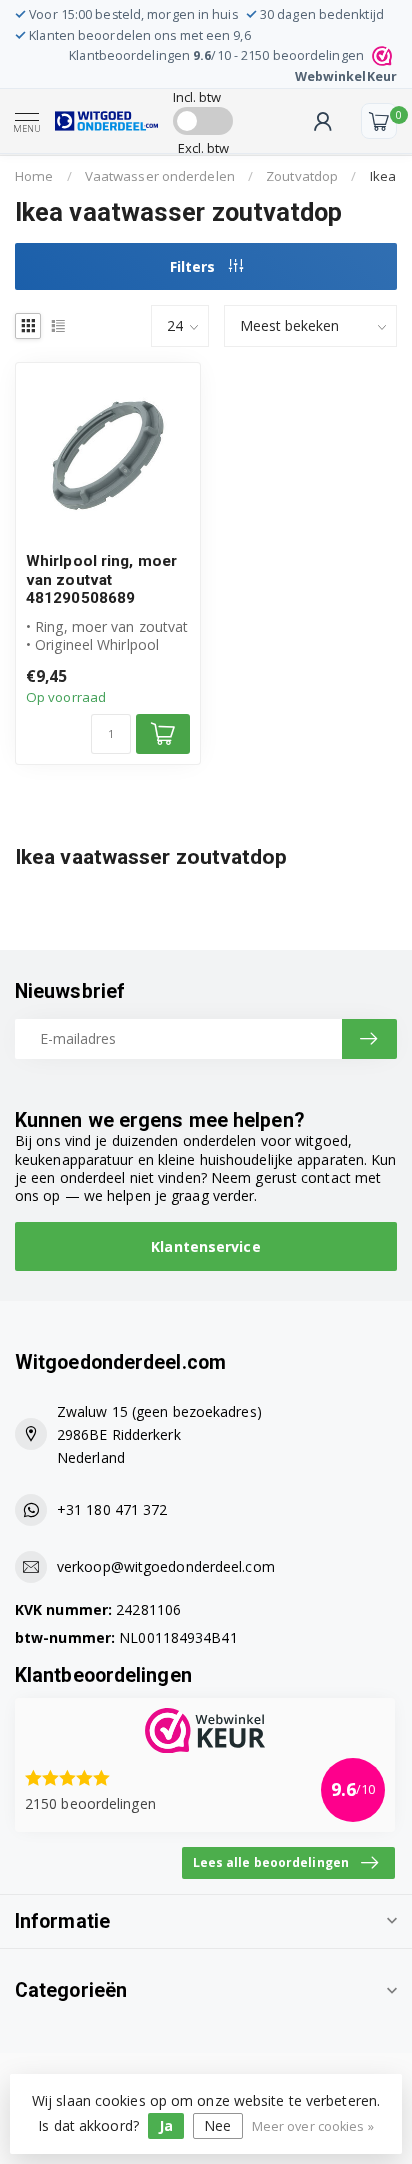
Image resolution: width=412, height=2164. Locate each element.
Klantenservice (205, 1246)
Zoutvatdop (302, 176)
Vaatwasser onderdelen (160, 176)
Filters (194, 266)
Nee (217, 2125)
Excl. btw (204, 148)
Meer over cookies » (313, 2126)
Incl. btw (197, 97)
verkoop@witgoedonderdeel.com (166, 1566)
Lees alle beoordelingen (271, 1862)
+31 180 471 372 (112, 1509)
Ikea (383, 176)
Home (34, 176)
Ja (166, 2125)
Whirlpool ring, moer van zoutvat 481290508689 (101, 579)
